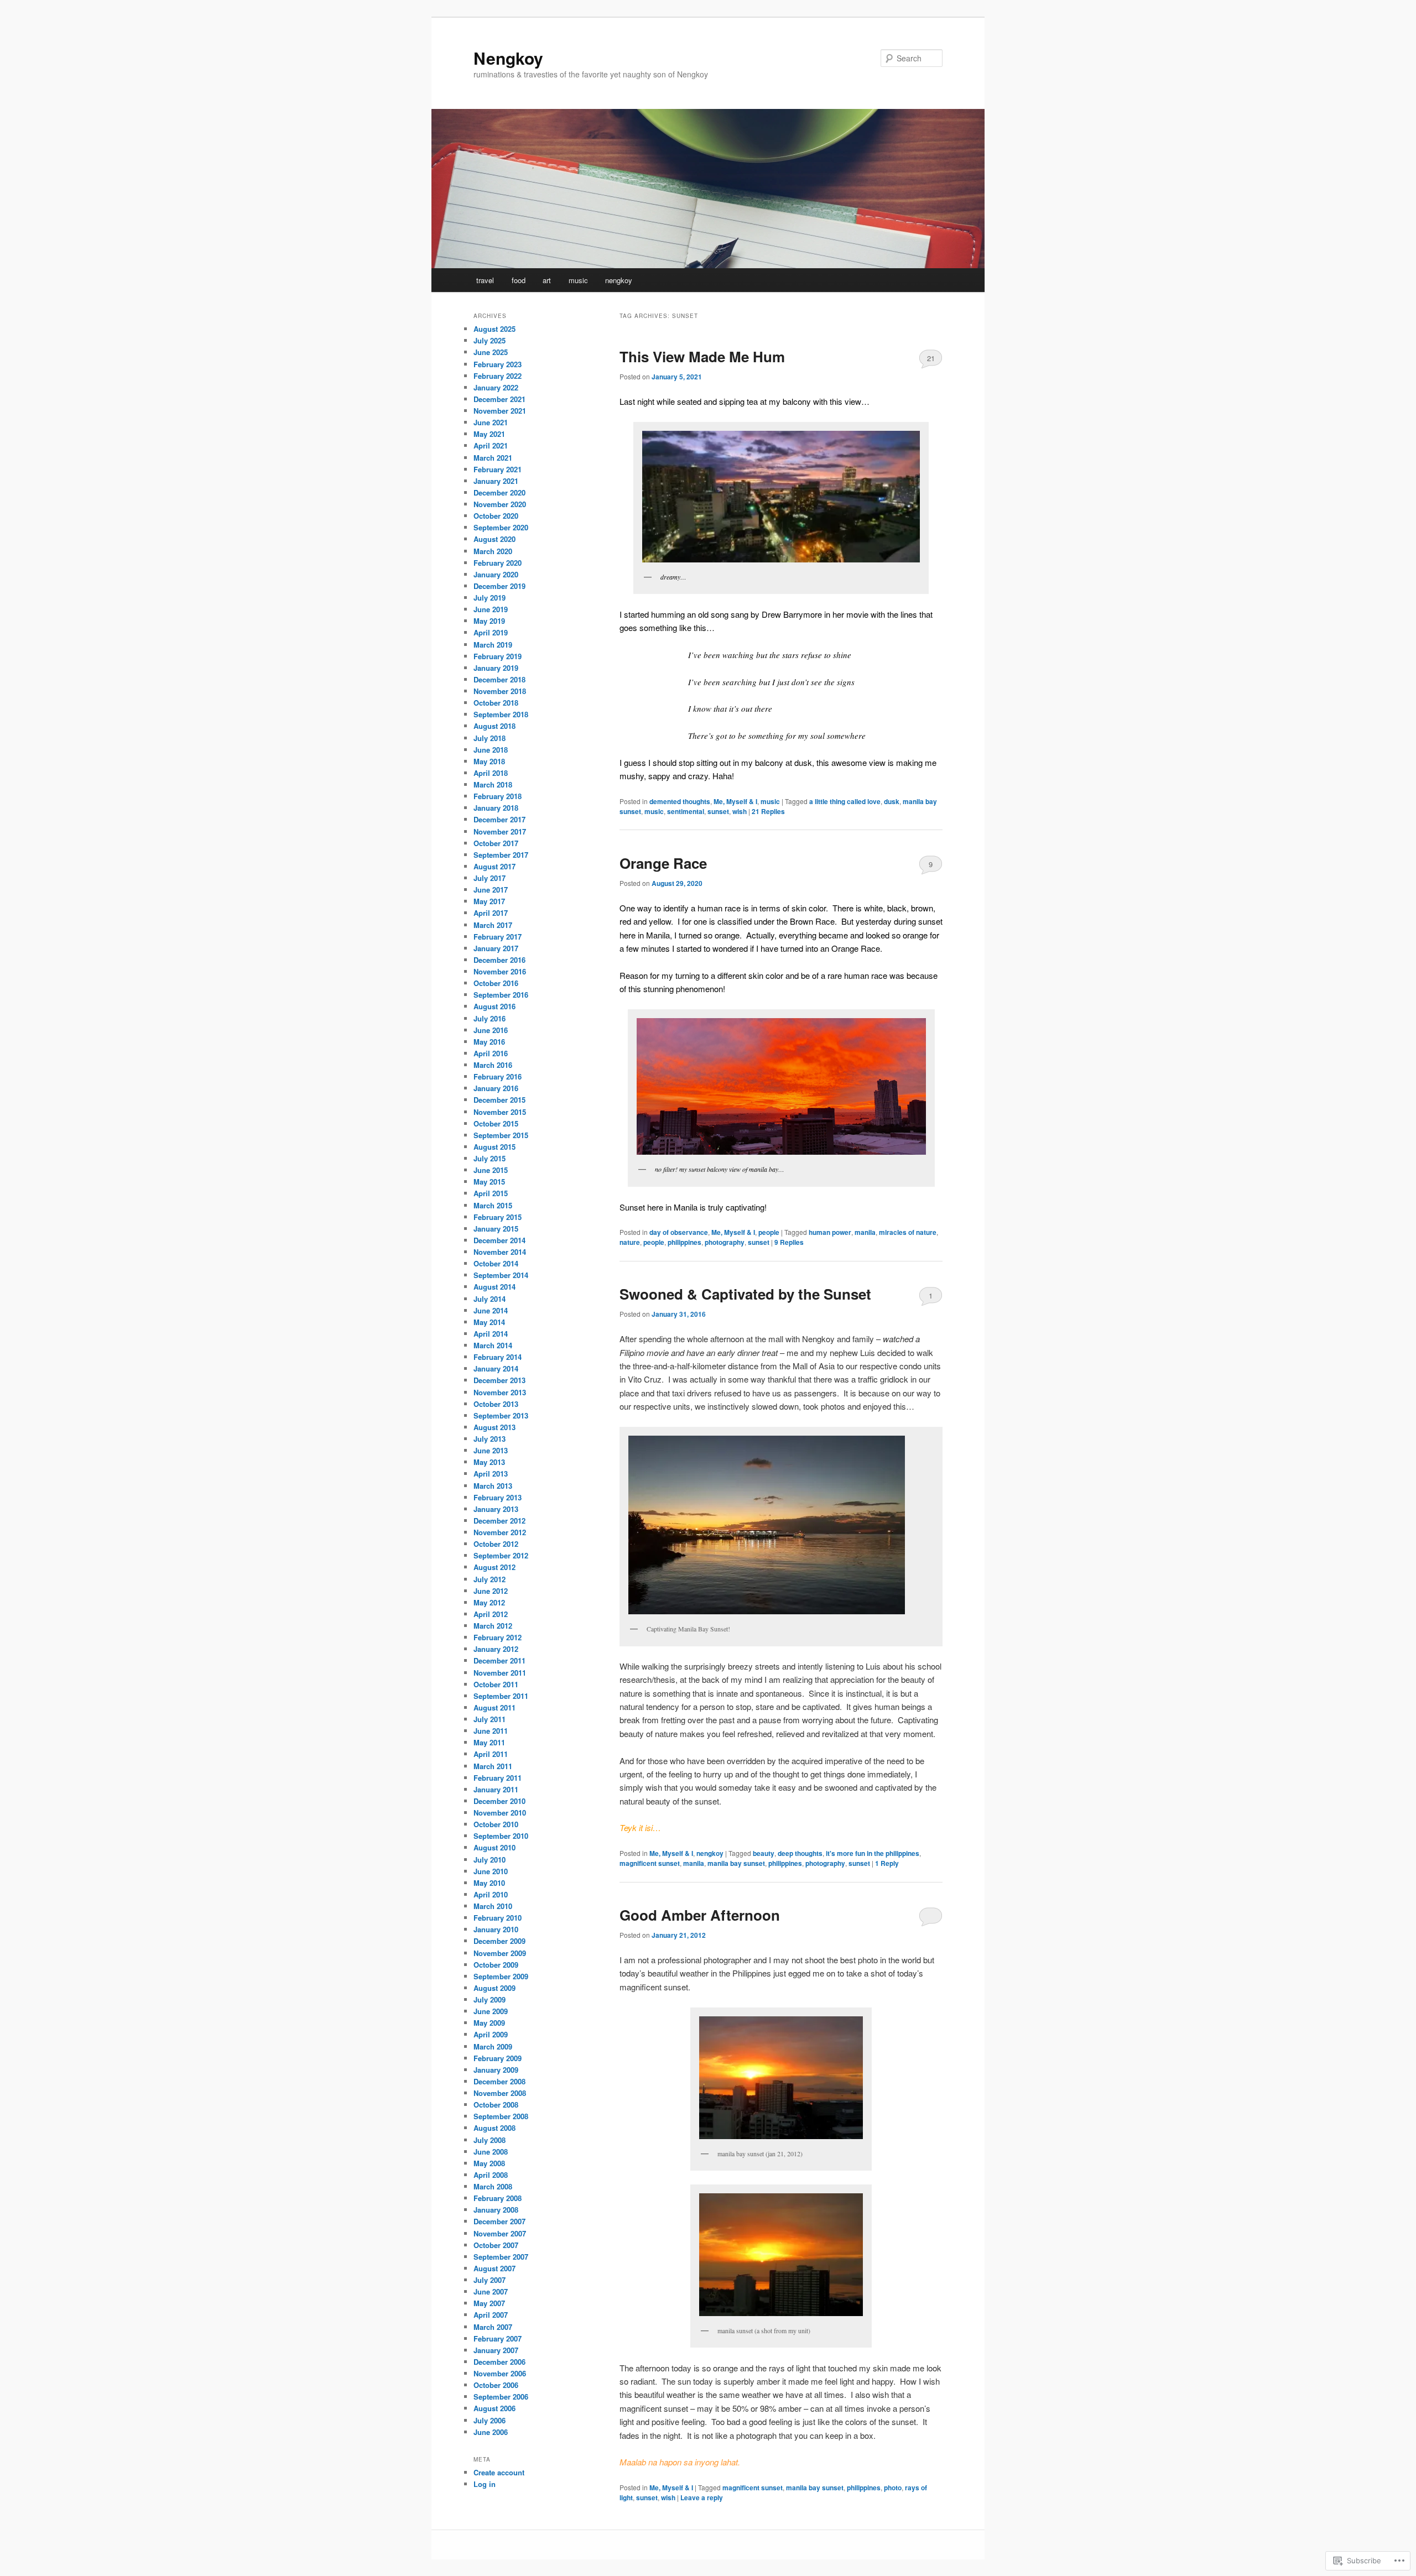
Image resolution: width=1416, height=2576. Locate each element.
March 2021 (493, 458)
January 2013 (496, 1509)
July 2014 (490, 1299)
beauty (764, 1853)
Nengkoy (508, 58)
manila (865, 1232)
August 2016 (494, 1006)
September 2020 (501, 527)
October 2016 (496, 983)
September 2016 (501, 995)
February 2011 (498, 1778)
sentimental (686, 811)
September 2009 (501, 1976)
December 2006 (499, 2362)
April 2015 (491, 1193)
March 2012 (493, 1626)
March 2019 (493, 645)
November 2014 (500, 1252)
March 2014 (493, 1345)
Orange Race (663, 863)
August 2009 (494, 1988)
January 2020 (496, 574)
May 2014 (489, 1322)
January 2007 (496, 2350)
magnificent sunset (650, 1863)
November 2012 (500, 1532)
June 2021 (491, 422)
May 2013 (489, 1462)
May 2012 (489, 1602)
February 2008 (498, 2198)
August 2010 (494, 1847)
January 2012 (496, 1649)
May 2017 (489, 901)
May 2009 (489, 2023)
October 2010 (496, 1824)
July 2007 (490, 2280)
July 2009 (490, 1999)
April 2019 (491, 632)
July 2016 (490, 1018)
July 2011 (490, 1719)
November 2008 (500, 2093)
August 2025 (494, 329)
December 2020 (499, 492)
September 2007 (501, 2257)
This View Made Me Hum (702, 356)
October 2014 (496, 1263)
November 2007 (500, 2233)
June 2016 (491, 1030)
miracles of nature (908, 1232)
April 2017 (491, 913)
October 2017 (496, 843)
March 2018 (493, 784)
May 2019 (489, 621)
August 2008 (494, 2128)
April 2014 (491, 1334)
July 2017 (490, 878)
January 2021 (496, 481)
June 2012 (491, 1591)
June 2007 (491, 2291)
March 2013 (493, 1486)
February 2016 (498, 1076)
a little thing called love (845, 801)
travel (485, 280)
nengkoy (619, 280)
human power (830, 1232)
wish (740, 811)
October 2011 (496, 1684)
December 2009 (499, 1941)
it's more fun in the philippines (873, 1853)
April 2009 (491, 2034)
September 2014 (501, 1275)
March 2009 (493, 2046)
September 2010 (501, 1836)
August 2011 (494, 1707)
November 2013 (500, 1392)
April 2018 (491, 773)
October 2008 (496, 2105)
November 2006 (500, 2373)
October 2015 (496, 1123)
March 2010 (493, 1906)
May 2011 (489, 1742)
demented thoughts (680, 801)
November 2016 (500, 971)
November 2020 (500, 504)
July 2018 (490, 738)
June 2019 (491, 609)
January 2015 (496, 1229)
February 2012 (498, 1637)
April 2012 (491, 1614)
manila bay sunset (736, 1863)
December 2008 (499, 2081)
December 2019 (499, 586)
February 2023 (498, 364)
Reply (887, 1863)
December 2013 (499, 1380)
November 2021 (500, 411)
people (769, 1232)
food (519, 280)
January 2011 (496, 1789)
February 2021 (498, 469)
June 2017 (491, 890)
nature (630, 1242)
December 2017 (499, 819)
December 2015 (499, 1100)
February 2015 (498, 1217)
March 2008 (493, 2186)
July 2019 (490, 598)
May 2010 (489, 1883)
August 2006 (494, 2408)
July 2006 (490, 2420)
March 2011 (493, 1766)
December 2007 (499, 2221)
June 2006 (491, 2432)
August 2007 (494, 2268)
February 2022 (498, 376)
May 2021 (489, 434)
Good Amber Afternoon (700, 1915)
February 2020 (498, 563)
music (578, 280)
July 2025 (490, 340)
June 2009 (491, 2011)
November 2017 (500, 831)
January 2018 (496, 808)
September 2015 (501, 1135)
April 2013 (491, 1474)
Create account (499, 2472)
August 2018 (494, 726)
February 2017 (498, 937)
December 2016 (499, 960)
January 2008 (496, 2210)
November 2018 (500, 691)
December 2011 (499, 1660)
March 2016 (493, 1065)
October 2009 (496, 1965)
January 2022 (496, 387)
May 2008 (489, 2163)
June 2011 (491, 1731)
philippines (684, 1242)
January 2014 (496, 1368)
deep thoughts (800, 1853)
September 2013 (501, 1415)
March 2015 (493, 1205)
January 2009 (496, 2070)
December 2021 (499, 399)
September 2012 (501, 1555)
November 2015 (500, 1112)
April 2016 (491, 1053)
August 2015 (494, 1147)
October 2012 (496, 1544)
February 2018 (498, 796)
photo (893, 2488)
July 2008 (490, 2140)
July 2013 (490, 1439)
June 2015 (491, 1170)
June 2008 (491, 2152)
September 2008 (501, 2116)
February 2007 (498, 2338)
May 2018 (489, 761)
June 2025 (491, 352)
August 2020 (494, 539)
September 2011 (501, 1696)
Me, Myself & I (735, 801)
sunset (718, 811)
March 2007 (493, 2327)
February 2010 (498, 1918)
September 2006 (501, 2397)
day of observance (679, 1232)
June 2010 (491, 1871)
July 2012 (490, 1579)
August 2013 (494, 1427)
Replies (768, 811)
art (547, 280)
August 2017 (494, 866)
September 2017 (501, 855)
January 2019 (496, 668)
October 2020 (496, 516)
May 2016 (489, 1042)
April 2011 (491, 1754)
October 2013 (496, 1404)
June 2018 (491, 750)
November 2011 (500, 1673)
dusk (892, 801)
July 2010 (490, 1860)
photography (725, 1242)
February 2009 (498, 2058)
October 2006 (496, 2385)
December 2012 (499, 1521)
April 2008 (491, 2175)
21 (931, 358)
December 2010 (499, 1801)
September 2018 (501, 714)
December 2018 (499, 679)
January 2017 (496, 948)
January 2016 (496, 1088)
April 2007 (491, 2315)
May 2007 (489, 2303)
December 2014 (499, 1240)
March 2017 (493, 925)
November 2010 (500, 1813)
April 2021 (491, 445)
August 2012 (494, 1567)
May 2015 (489, 1182)
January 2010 (496, 1929)
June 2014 (491, 1310)
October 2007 (496, 2245)
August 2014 (494, 1287)
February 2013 (498, 1497)
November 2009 (500, 1953)
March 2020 (493, 551)
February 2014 (498, 1357)
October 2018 (496, 703)
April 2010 (491, 1894)
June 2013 (491, 1450)
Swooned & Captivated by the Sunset (745, 1294)
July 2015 (490, 1158)
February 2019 (498, 656)
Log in (485, 2484)
